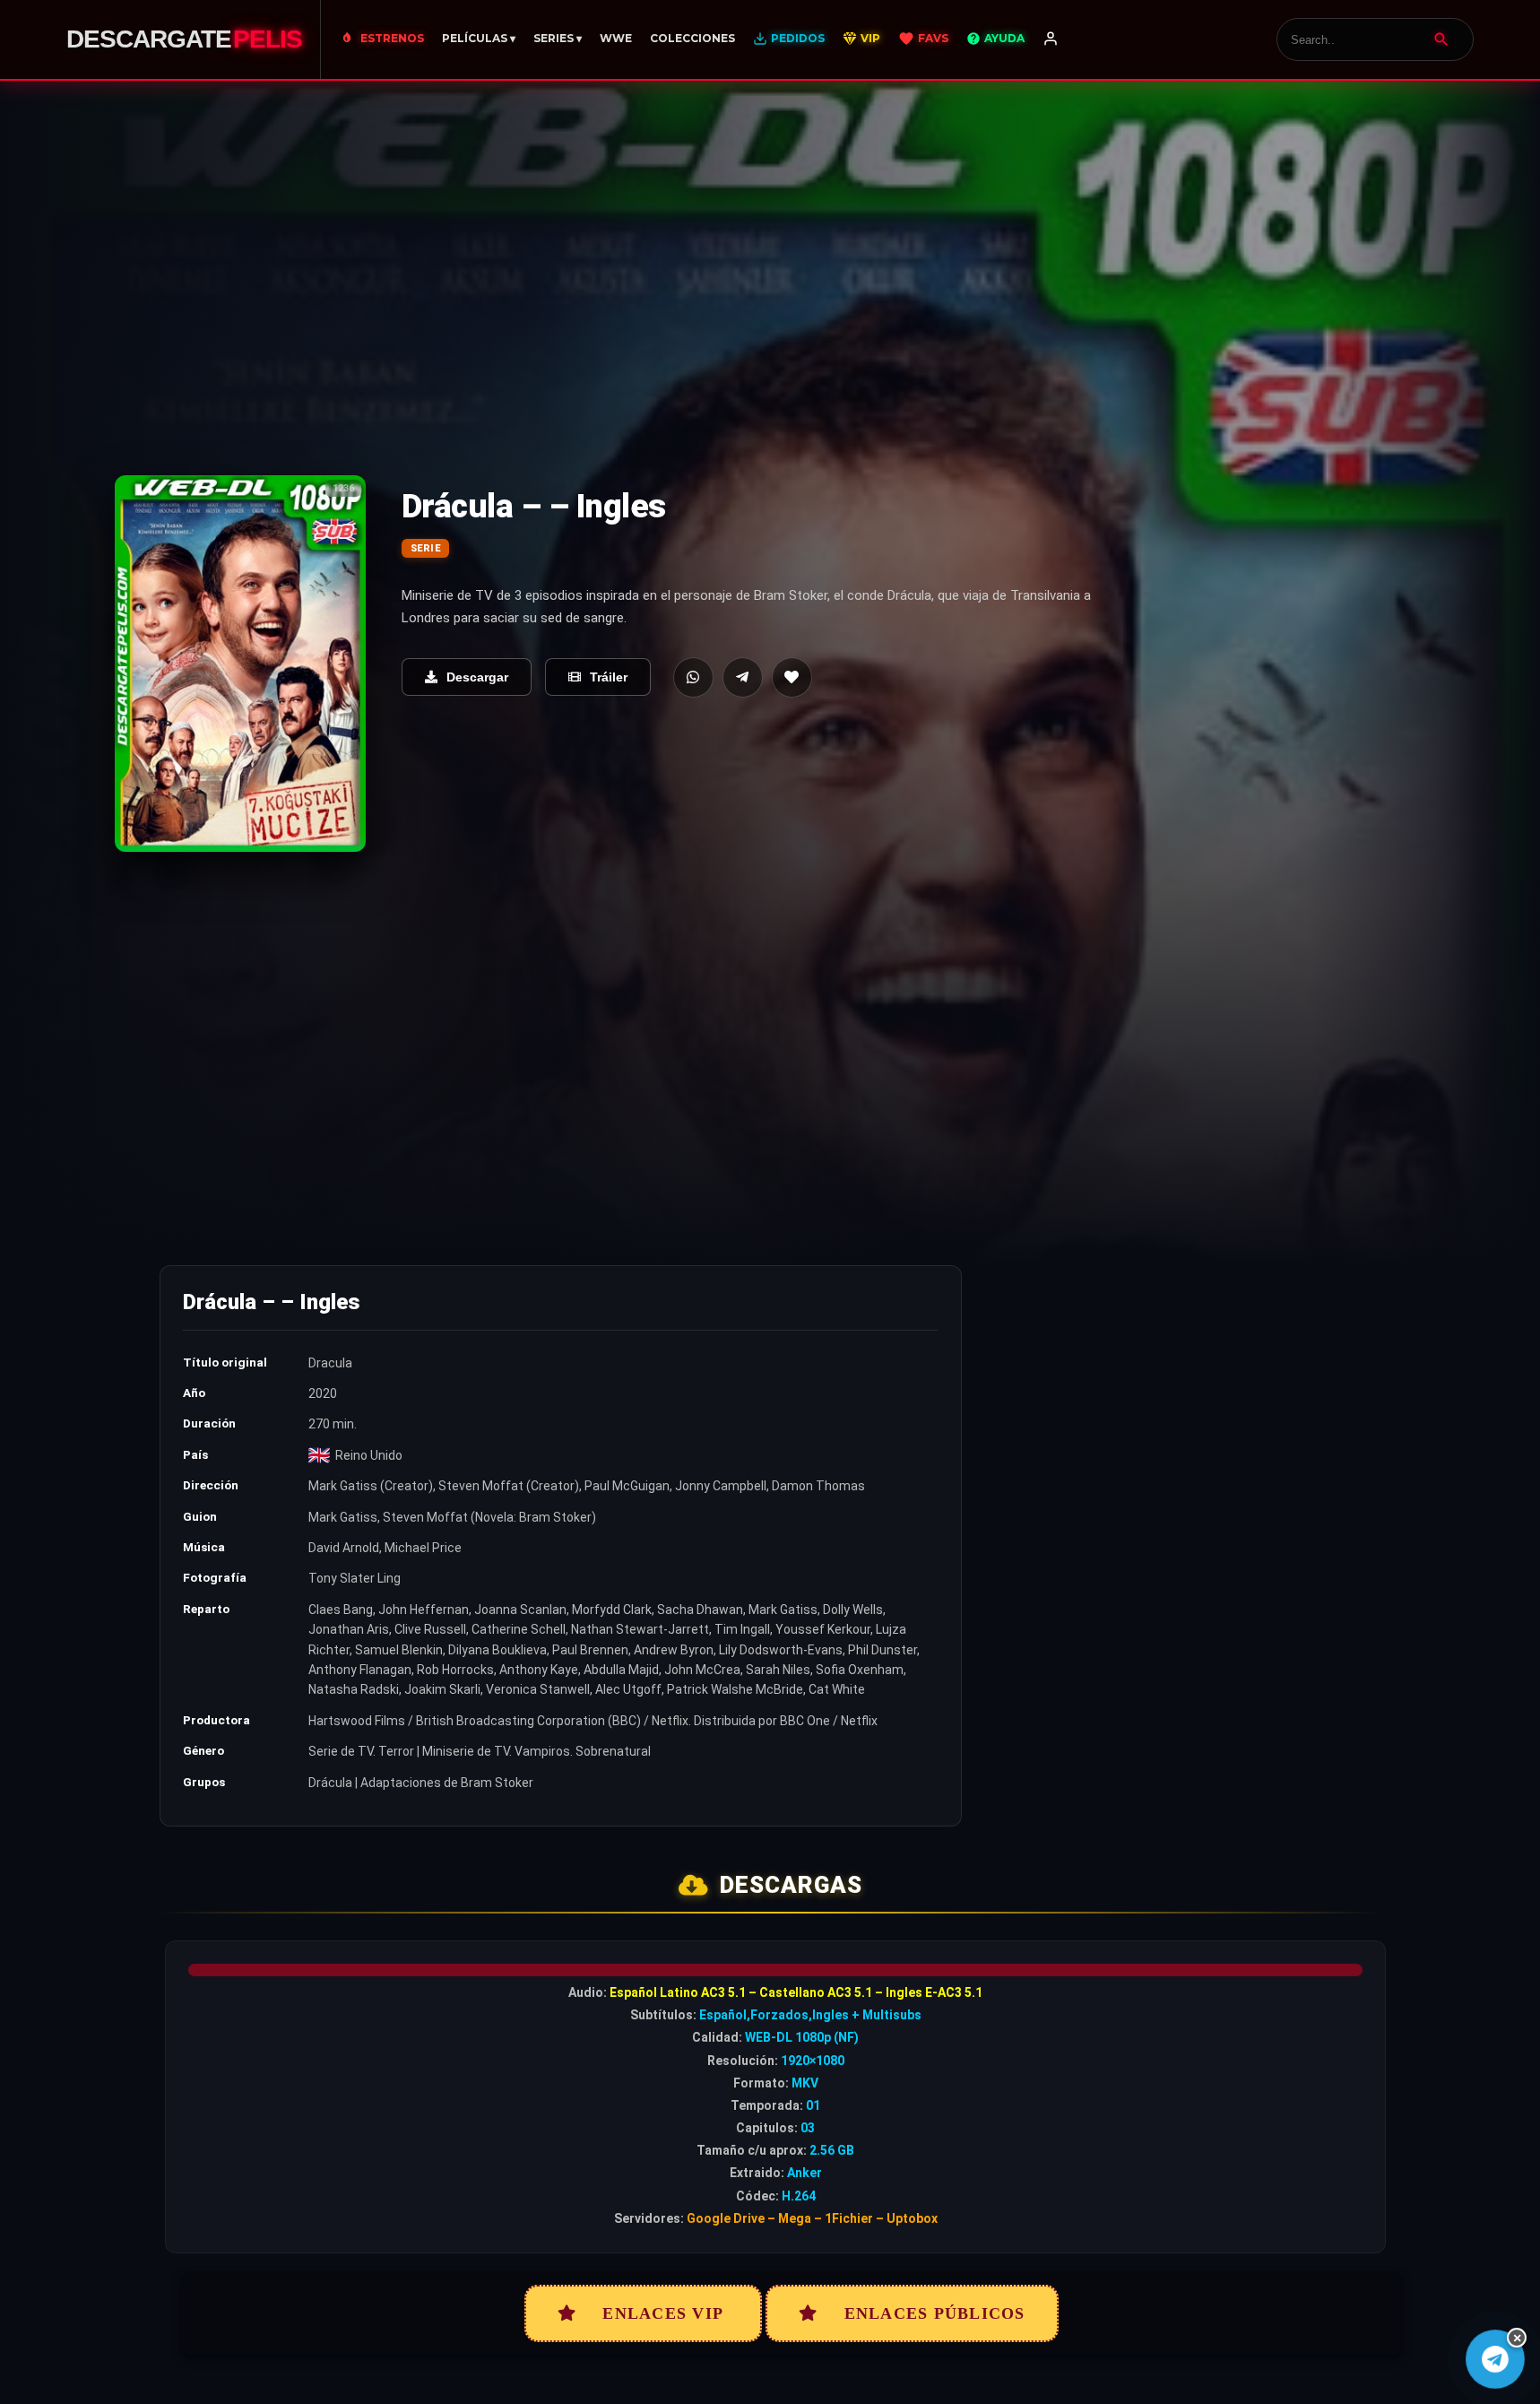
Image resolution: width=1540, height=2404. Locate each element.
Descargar (477, 677)
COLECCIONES (692, 38)
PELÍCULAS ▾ (479, 38)
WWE (616, 38)
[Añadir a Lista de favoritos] (792, 677)
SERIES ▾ (558, 38)
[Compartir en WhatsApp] (693, 677)
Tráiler (609, 677)
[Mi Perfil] (1051, 39)
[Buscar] (1441, 39)
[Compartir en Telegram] (743, 677)
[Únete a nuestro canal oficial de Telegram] (1495, 2359)
